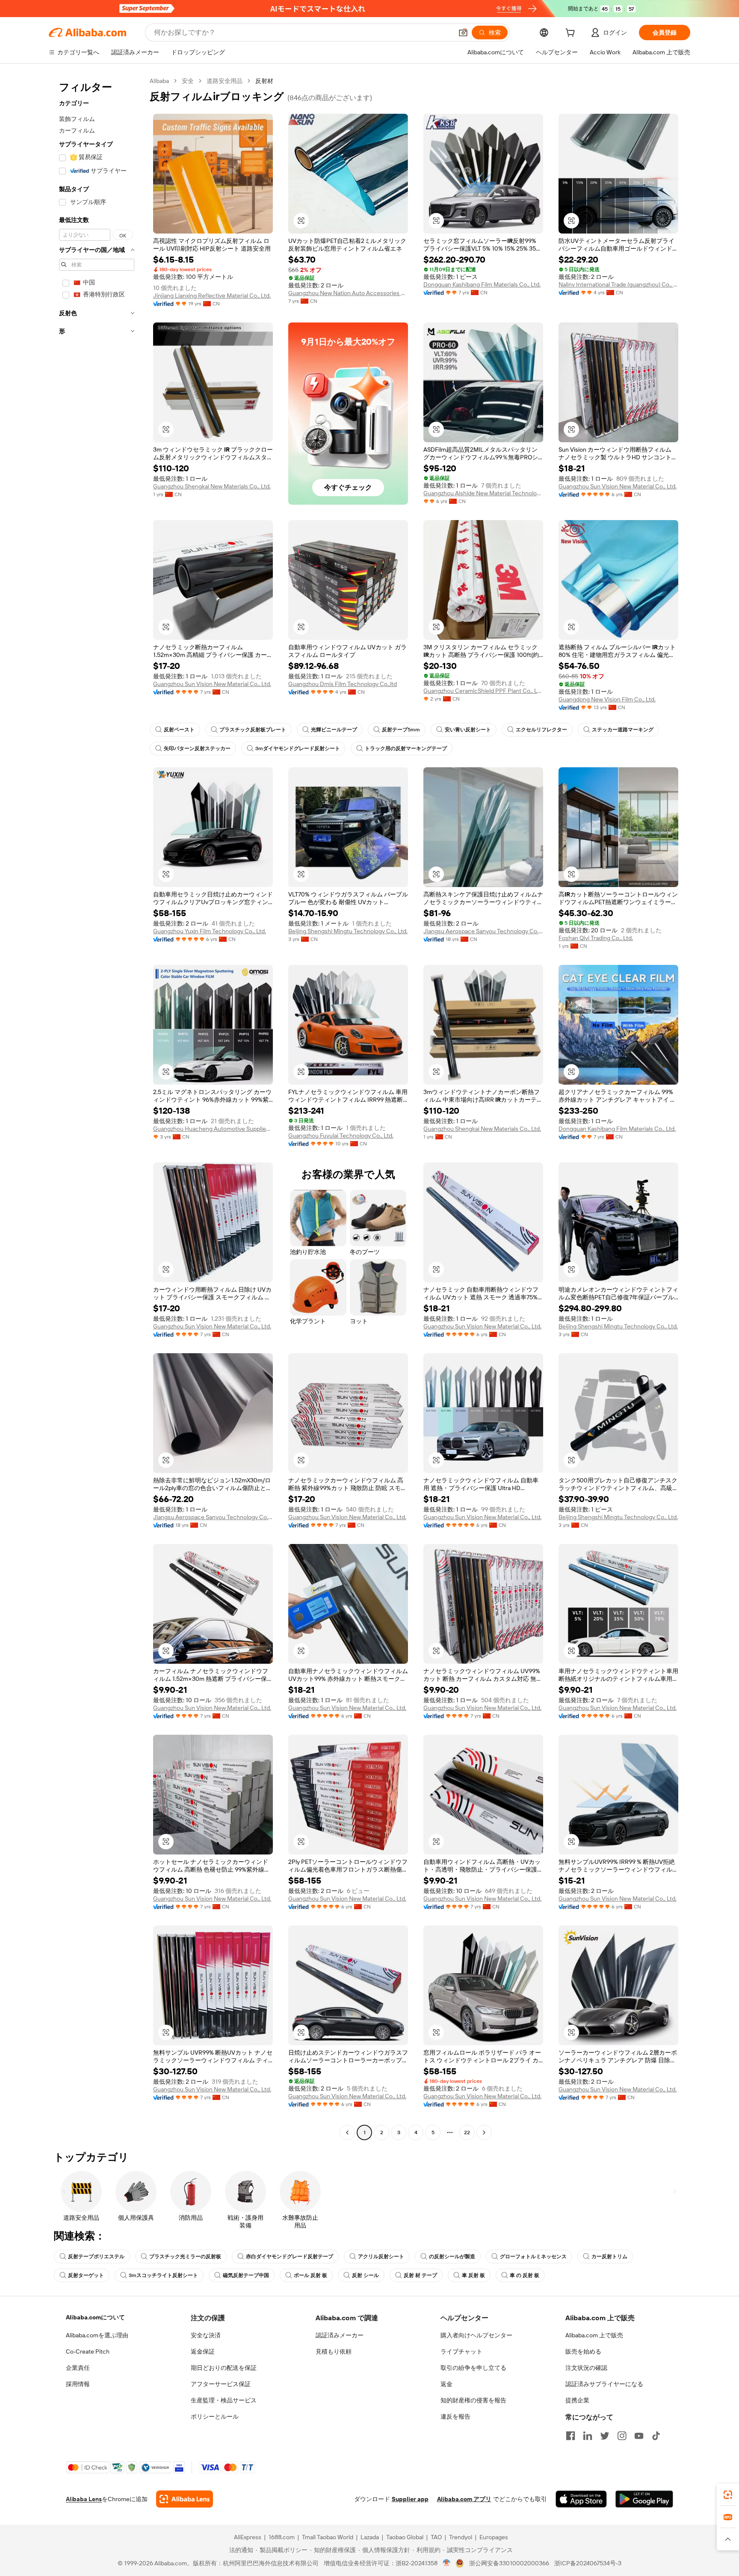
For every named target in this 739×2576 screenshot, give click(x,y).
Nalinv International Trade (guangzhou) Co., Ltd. (618, 284)
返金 (446, 2384)
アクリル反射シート (381, 2257)
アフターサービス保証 (221, 2384)
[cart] (572, 34)
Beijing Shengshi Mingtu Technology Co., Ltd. (348, 931)
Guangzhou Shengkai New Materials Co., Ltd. (212, 486)
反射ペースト (179, 730)
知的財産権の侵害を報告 (473, 2400)
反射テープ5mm (401, 730)
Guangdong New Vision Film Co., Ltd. (607, 699)
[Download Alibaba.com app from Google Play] (644, 2499)
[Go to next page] (484, 2132)
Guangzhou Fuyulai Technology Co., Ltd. (341, 1136)
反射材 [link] (264, 81)
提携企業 (577, 2400)
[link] (728, 2495)
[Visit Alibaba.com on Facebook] (571, 2436)
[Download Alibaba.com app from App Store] (581, 2499)
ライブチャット (461, 2351)
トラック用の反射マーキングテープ (406, 748)
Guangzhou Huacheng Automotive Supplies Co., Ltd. (213, 1129)
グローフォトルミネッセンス (533, 2257)
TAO (436, 2537)
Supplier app (410, 2499)
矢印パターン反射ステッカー (197, 748)
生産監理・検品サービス (224, 2400)
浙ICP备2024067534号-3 (588, 2563)
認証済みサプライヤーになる (604, 2384)
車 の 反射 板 (525, 2275)
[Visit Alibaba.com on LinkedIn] (588, 2436)
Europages (494, 2537)
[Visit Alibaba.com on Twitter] (605, 2436)
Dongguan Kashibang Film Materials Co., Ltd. (482, 284)
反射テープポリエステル (96, 2257)
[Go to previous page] (347, 2132)
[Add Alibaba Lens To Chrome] (185, 2499)
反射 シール (365, 2275)
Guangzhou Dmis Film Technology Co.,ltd (343, 684)
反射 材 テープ (420, 2275)
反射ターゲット (86, 2275)
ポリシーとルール (215, 2416)
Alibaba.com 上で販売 (594, 2335)
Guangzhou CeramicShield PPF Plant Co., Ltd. (483, 691)
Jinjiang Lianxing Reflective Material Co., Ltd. (212, 296)
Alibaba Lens (84, 2499)
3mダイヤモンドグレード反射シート (298, 748)
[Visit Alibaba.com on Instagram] (622, 2436)
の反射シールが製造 (452, 2257)
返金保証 (203, 2351)
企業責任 (78, 2368)
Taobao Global (405, 2537)
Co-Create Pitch (88, 2351)
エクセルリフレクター (541, 730)
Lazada (370, 2537)
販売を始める (583, 2351)
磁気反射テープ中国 (246, 2275)
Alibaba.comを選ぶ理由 (97, 2335)
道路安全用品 (225, 81)
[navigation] (97, 1108)
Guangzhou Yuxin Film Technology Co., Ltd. (210, 931)
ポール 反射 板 (310, 2275)
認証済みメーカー (340, 2335)
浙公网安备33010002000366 (509, 2563)
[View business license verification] (447, 2563)
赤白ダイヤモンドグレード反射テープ (290, 2257)
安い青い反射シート (468, 730)
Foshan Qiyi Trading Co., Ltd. (596, 938)
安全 (188, 81)
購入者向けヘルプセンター (476, 2335)
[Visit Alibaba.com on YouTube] (639, 2436)
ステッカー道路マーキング (623, 730)
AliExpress (248, 2537)
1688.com (282, 2537)
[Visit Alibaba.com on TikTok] (656, 2436)
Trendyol (461, 2537)
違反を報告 (455, 2416)
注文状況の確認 (586, 2368)
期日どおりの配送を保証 (224, 2368)
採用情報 (78, 2384)
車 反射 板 (473, 2275)
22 (467, 2132)
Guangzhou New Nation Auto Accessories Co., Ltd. (348, 293)
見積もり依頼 (334, 2351)
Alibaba (159, 81)
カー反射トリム (609, 2257)
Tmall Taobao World (328, 2537)
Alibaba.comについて (95, 2317)
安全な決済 (206, 2335)
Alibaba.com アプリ (464, 2499)
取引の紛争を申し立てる (473, 2368)
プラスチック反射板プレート (253, 730)
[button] (463, 33)
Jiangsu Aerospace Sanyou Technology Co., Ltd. (483, 931)
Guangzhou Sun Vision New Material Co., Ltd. (618, 486)
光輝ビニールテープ (334, 730)
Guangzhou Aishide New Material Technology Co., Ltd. (483, 493)
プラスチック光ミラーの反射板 (185, 2257)
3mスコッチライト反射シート (163, 2275)
